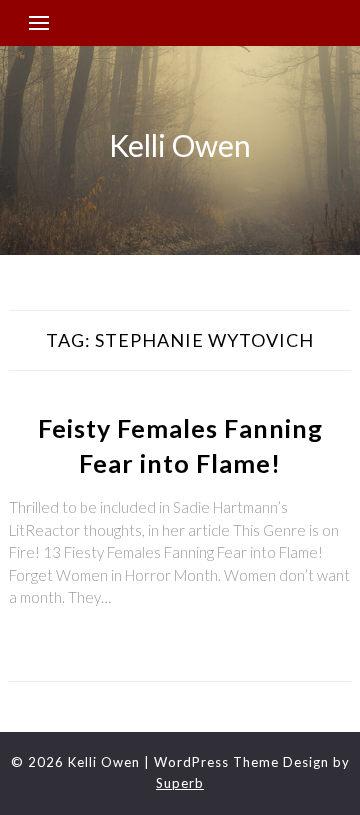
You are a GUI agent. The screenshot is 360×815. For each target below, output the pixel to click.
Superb (180, 783)
